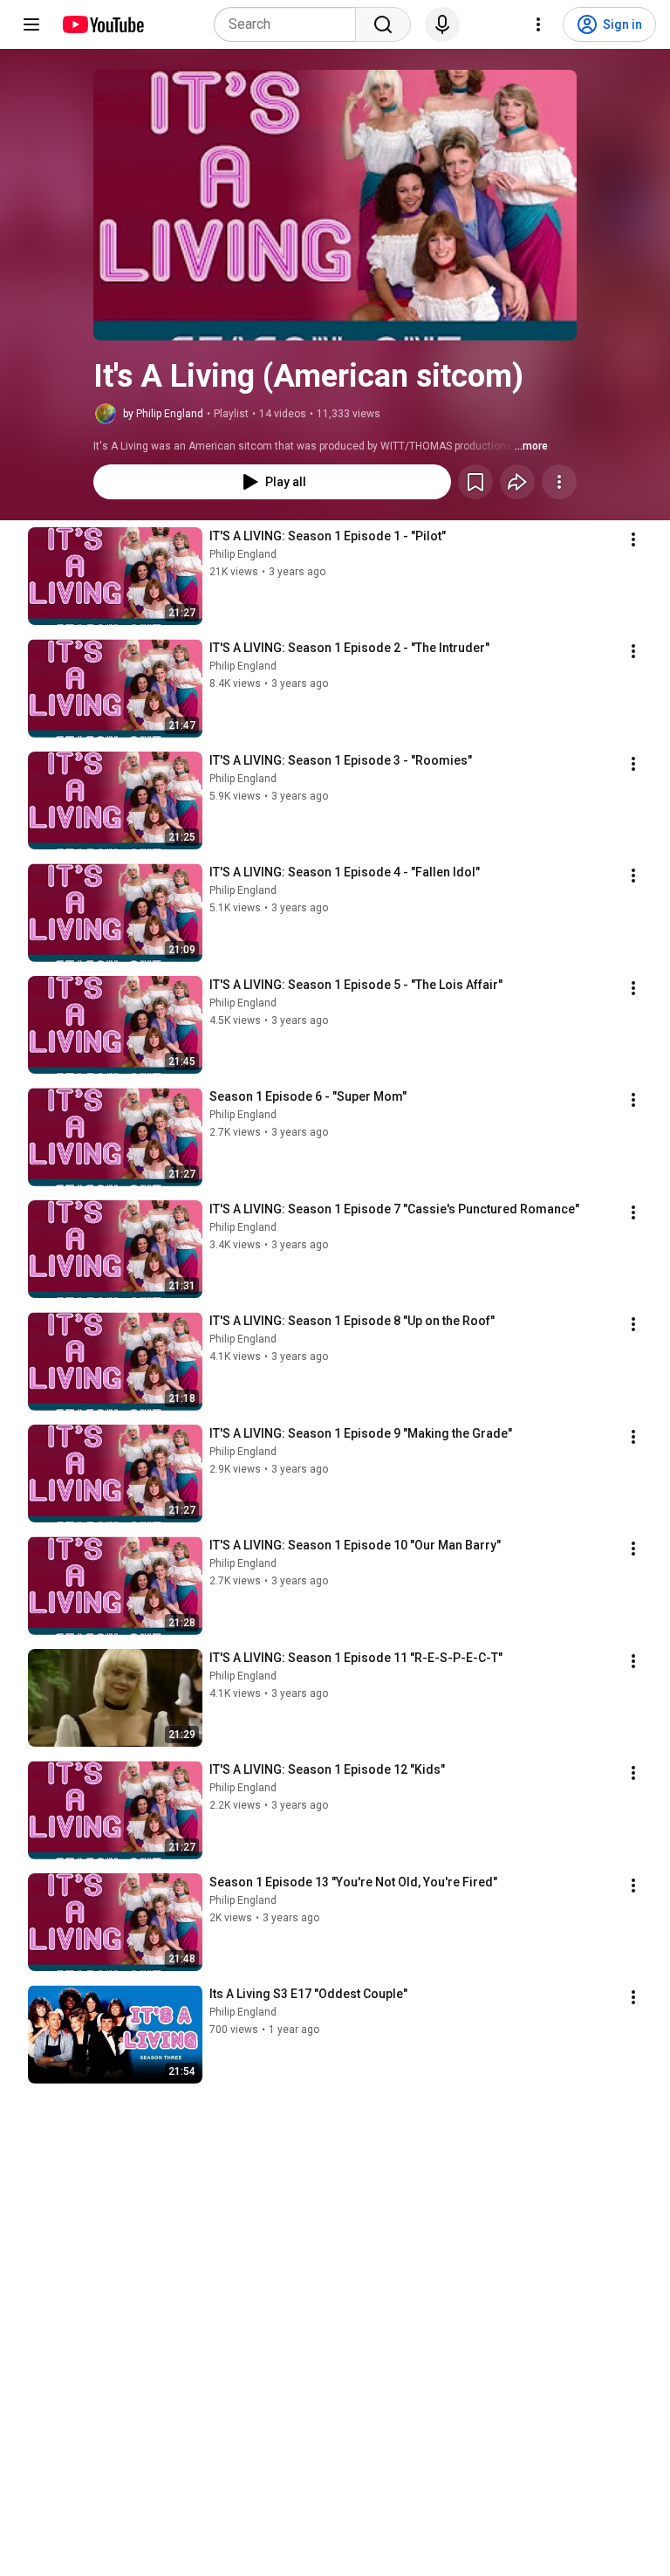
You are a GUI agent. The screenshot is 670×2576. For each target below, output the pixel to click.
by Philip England (163, 414)
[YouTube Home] (103, 24)
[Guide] (31, 24)
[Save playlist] (475, 482)
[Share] (517, 482)
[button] (335, 205)
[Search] (383, 24)
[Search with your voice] (442, 24)
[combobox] (290, 24)
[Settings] (538, 24)
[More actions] (559, 482)
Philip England (243, 554)
